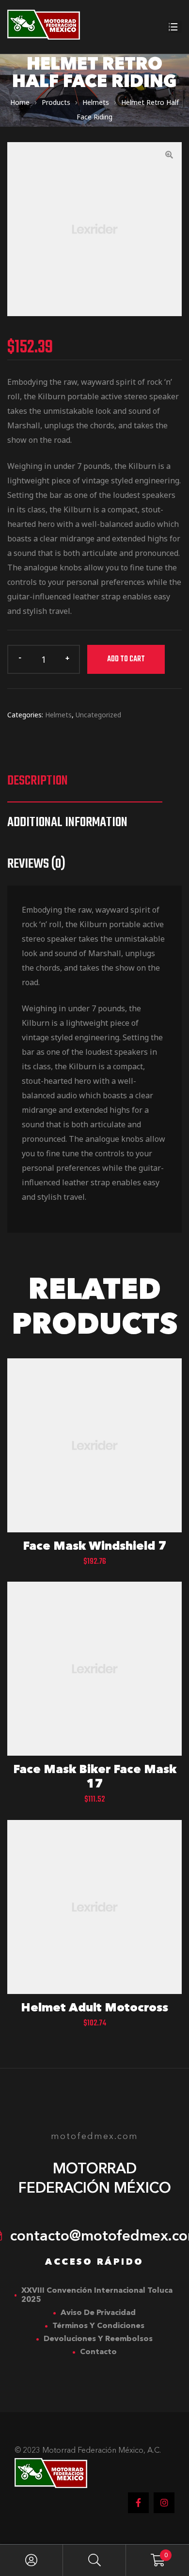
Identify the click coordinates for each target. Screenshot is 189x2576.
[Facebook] (138, 2503)
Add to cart (126, 659)
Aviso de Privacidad (98, 2313)
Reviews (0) (36, 864)
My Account (31, 2560)
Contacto (98, 2352)
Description (38, 781)
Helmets (58, 715)
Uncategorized (98, 715)
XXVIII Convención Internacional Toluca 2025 (97, 2295)
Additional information (67, 822)
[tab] (85, 781)
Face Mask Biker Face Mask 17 (95, 1777)
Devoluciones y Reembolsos (98, 2339)
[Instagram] (164, 2503)
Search (94, 2560)
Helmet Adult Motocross (94, 2008)
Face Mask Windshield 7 (94, 1547)
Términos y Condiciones (98, 2326)
